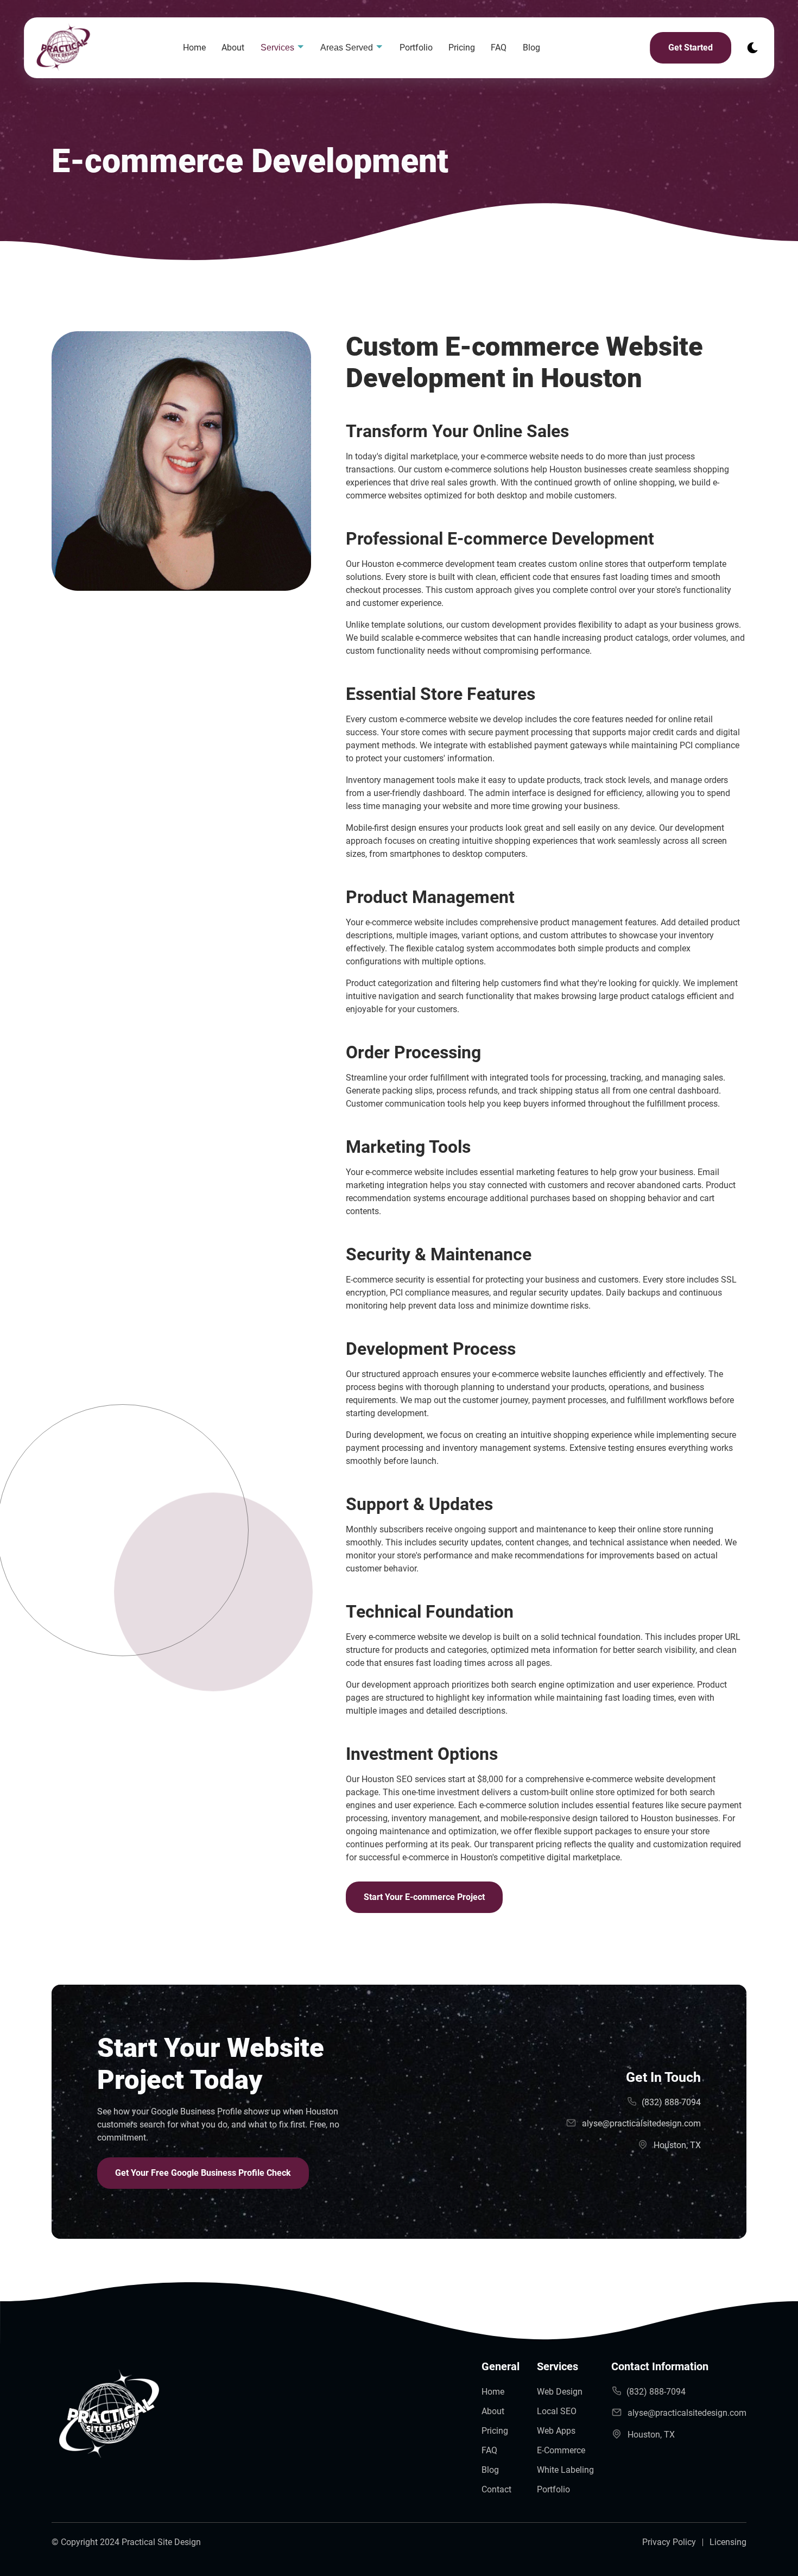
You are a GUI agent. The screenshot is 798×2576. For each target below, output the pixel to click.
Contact (496, 2489)
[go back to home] (109, 2417)
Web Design (560, 2392)
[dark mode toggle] (752, 48)
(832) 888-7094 (671, 2102)
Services (278, 48)
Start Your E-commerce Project (424, 1897)
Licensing (728, 2542)
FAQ (499, 48)
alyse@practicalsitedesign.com (641, 2123)
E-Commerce (561, 2450)
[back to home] (100, 48)
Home (194, 48)
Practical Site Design (161, 2542)
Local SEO (557, 2411)
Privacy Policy (669, 2542)
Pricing (462, 48)
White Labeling (565, 2470)
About (233, 48)
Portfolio (416, 48)
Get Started (691, 48)
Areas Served (348, 48)
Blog (531, 48)
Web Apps (556, 2431)
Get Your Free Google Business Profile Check (203, 2173)
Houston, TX (677, 2145)
